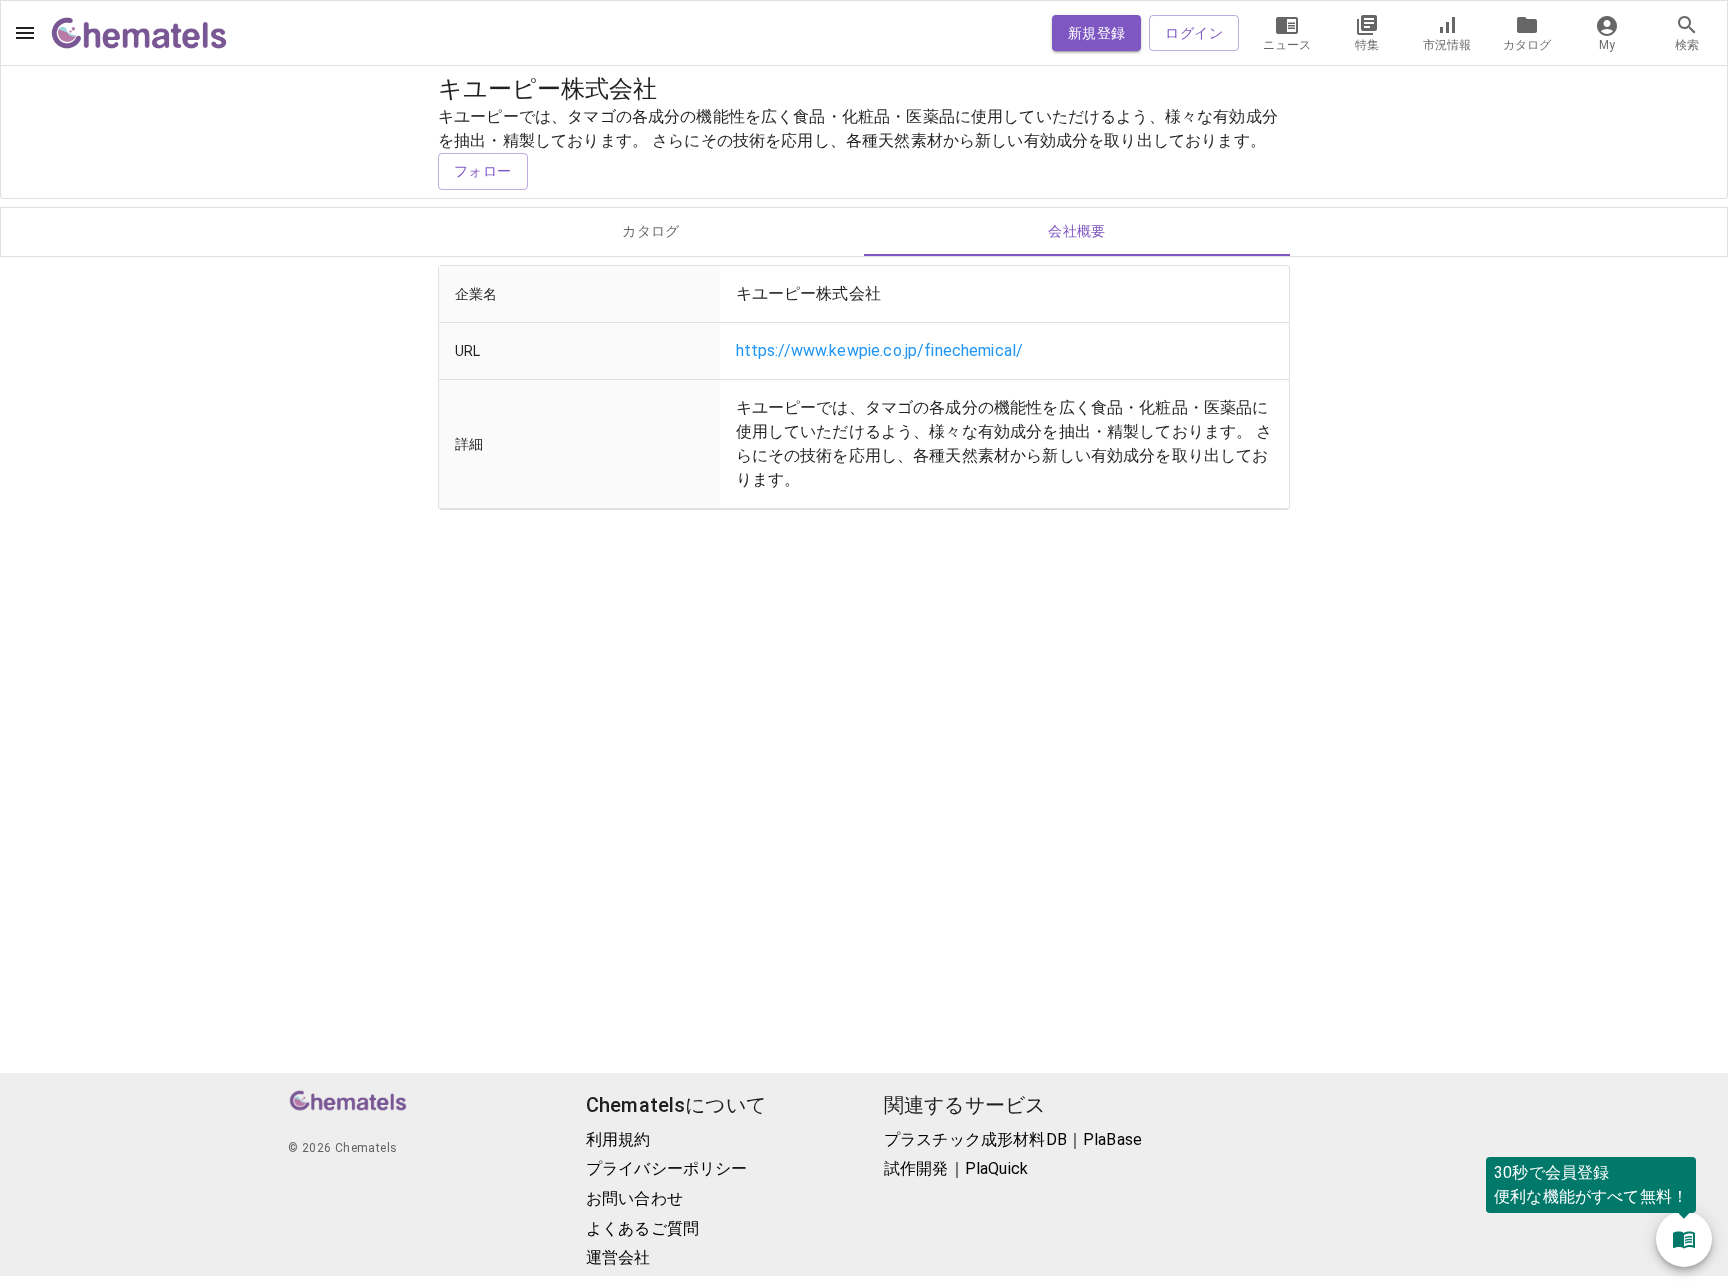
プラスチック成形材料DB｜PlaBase (1013, 1139)
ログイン (1194, 33)
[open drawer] (25, 33)
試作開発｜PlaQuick (956, 1168)
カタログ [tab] (651, 231)
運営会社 (618, 1257)
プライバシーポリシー (667, 1168)
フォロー (483, 171)
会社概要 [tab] (1077, 231)
